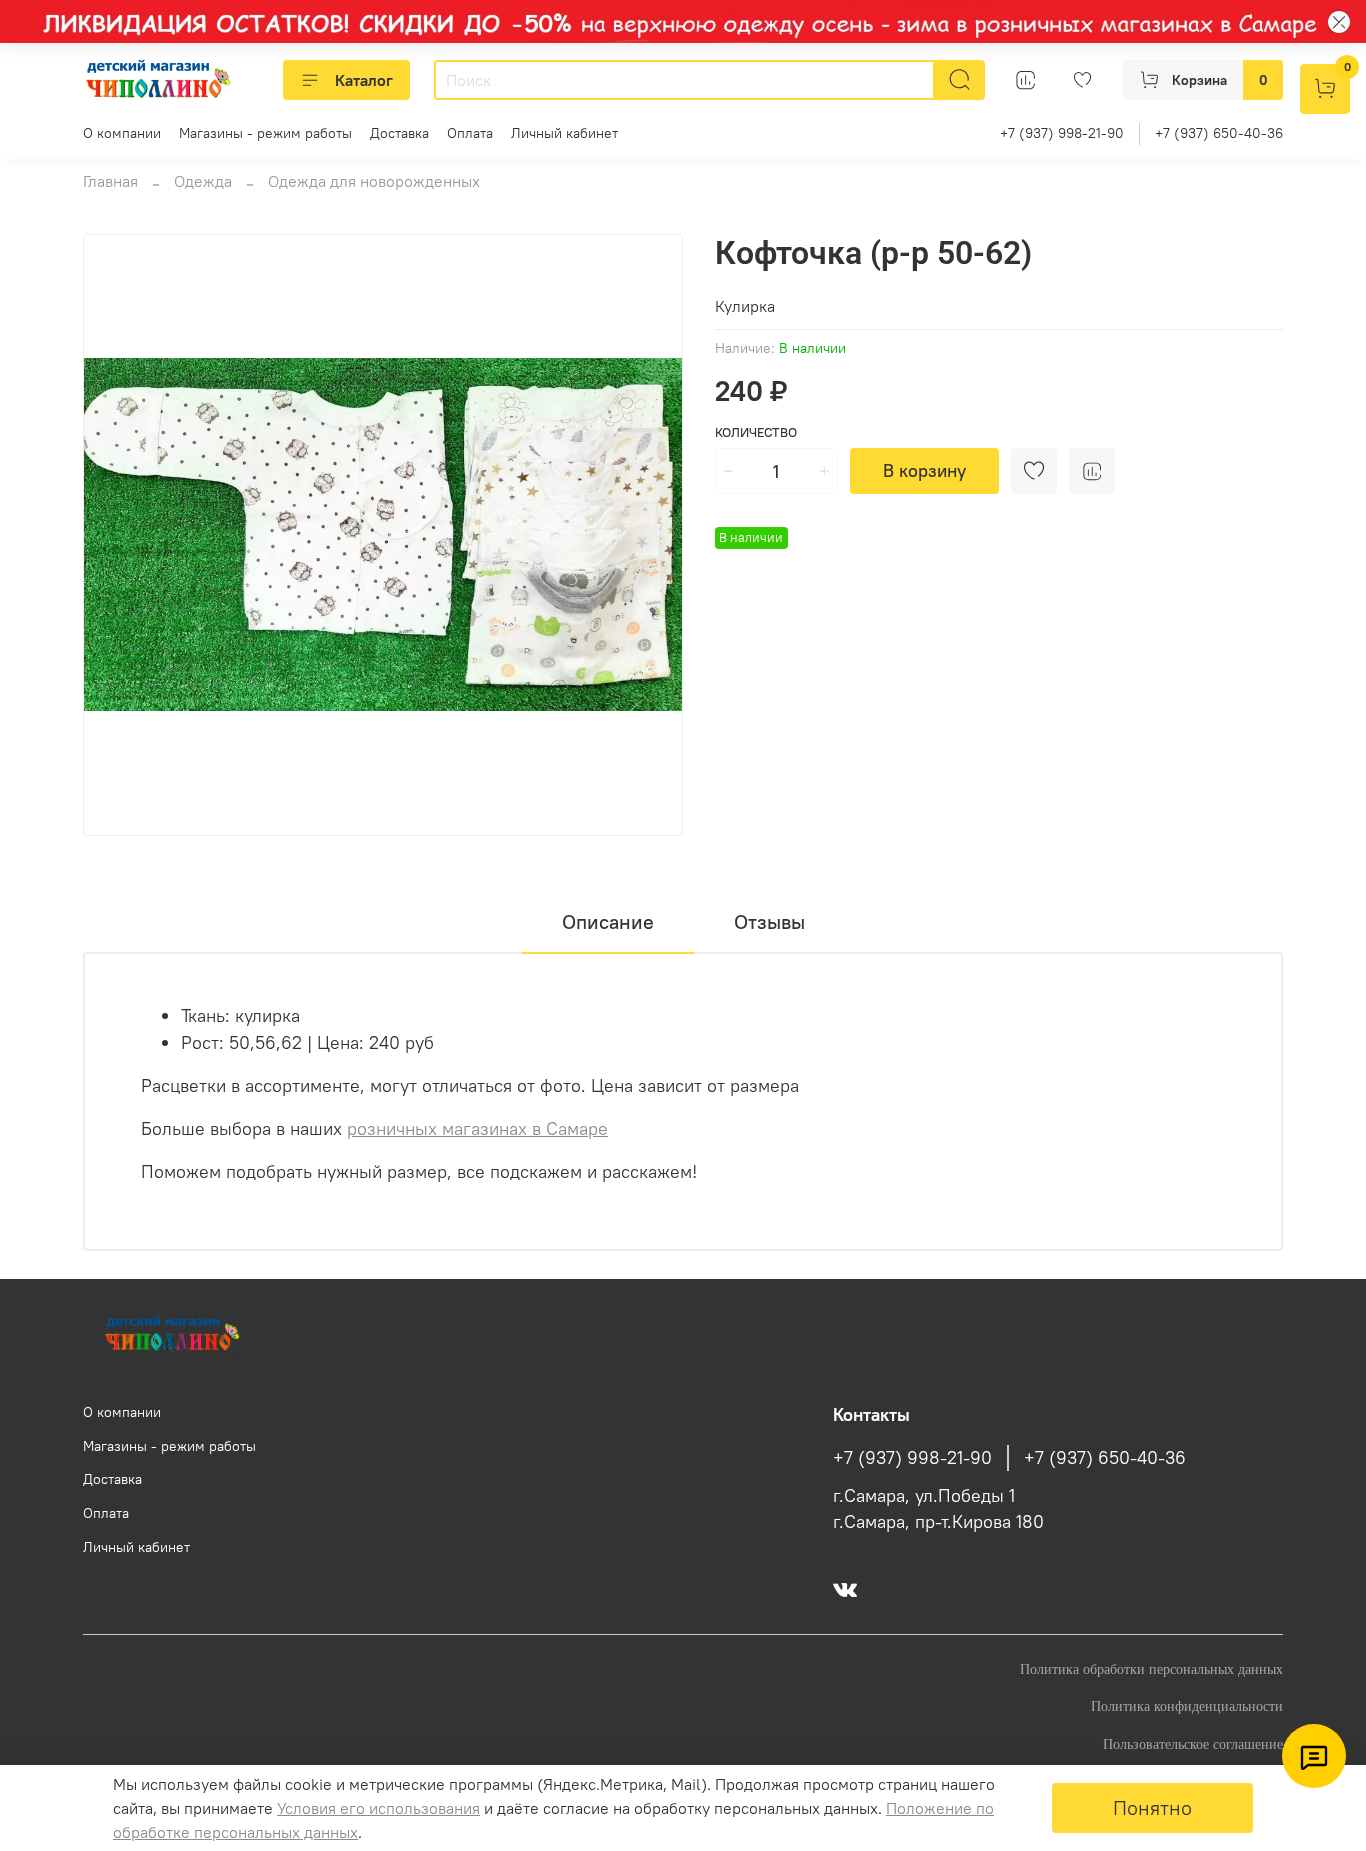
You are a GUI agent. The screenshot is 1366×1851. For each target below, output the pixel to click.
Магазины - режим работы (265, 133)
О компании (122, 133)
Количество (756, 432)
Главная (110, 181)
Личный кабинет (564, 133)
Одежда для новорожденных (374, 181)
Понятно (1152, 1807)
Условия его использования (378, 1808)
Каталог (364, 80)
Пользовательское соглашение (1193, 1744)
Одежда (203, 181)
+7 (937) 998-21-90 (1062, 133)
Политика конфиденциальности (1187, 1706)
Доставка (399, 133)
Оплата (470, 133)
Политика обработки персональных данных (1151, 1669)
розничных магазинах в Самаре (477, 1128)
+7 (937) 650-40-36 (1219, 133)
